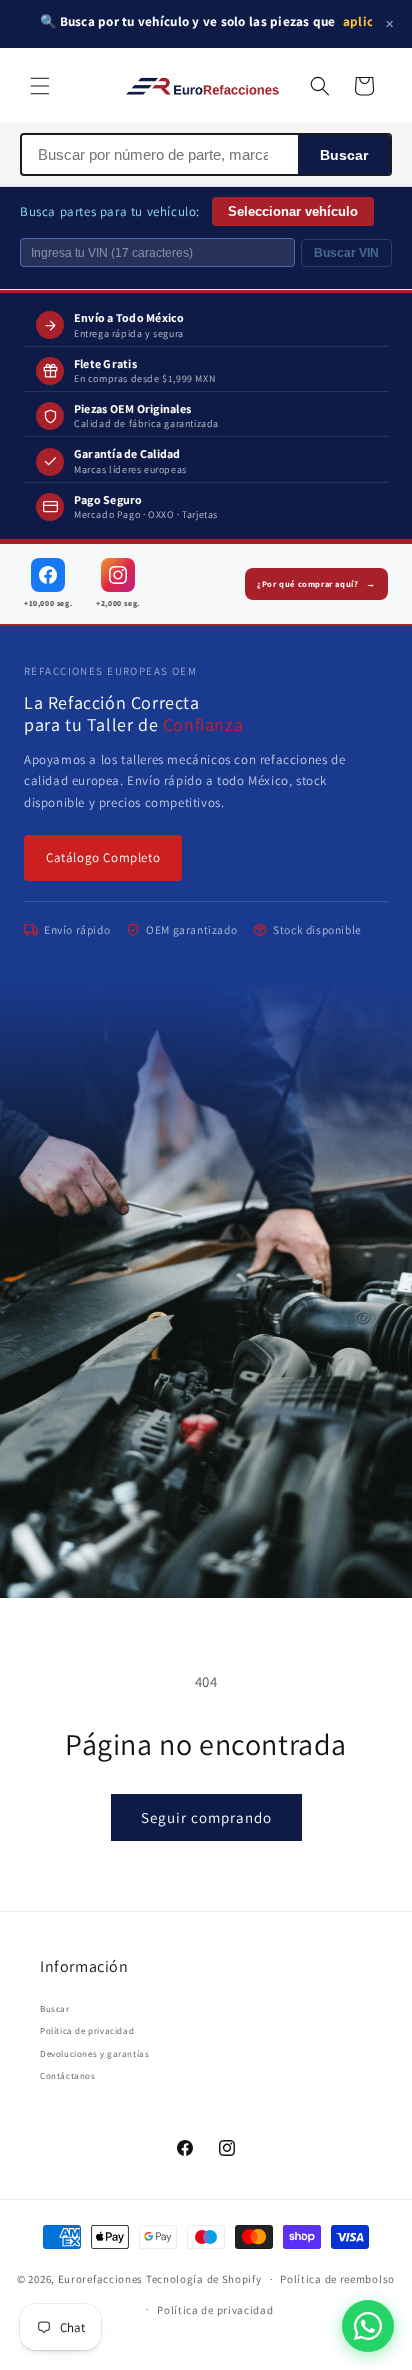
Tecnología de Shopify (204, 2279)
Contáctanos (68, 2076)
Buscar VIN (346, 253)
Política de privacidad (87, 2031)
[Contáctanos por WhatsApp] (368, 2326)
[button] (40, 86)
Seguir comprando (206, 1817)
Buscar (344, 155)
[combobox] (160, 154)
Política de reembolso (337, 2279)
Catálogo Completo (103, 857)
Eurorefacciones (101, 2279)
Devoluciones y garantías (94, 2054)
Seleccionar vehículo (293, 211)
